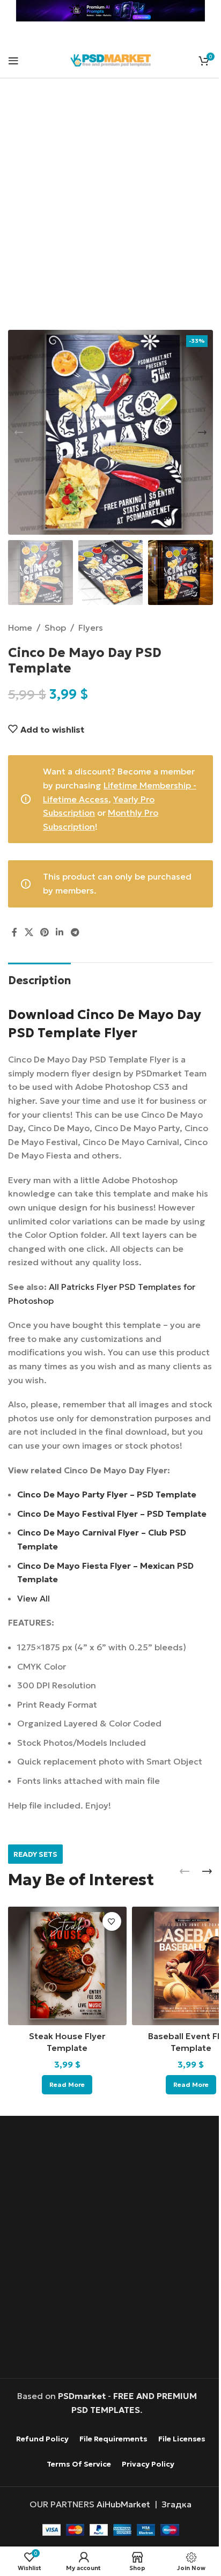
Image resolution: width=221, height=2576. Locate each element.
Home (20, 628)
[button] (19, 432)
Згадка (176, 2504)
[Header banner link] (110, 11)
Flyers (91, 628)
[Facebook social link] (14, 933)
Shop (55, 628)
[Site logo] (110, 59)
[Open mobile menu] (13, 61)
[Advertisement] (110, 211)
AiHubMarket (123, 2504)
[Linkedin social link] (60, 933)
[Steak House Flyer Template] (67, 1966)
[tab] (39, 979)
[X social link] (29, 933)
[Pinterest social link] (44, 933)
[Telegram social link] (75, 933)
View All (34, 1598)
